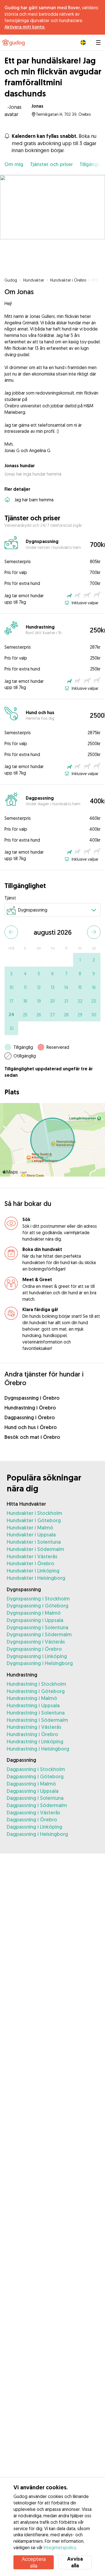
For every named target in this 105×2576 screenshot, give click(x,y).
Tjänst (10, 898)
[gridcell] (80, 960)
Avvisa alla (75, 2562)
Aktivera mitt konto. (25, 27)
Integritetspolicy (60, 2547)
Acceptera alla (34, 2562)
